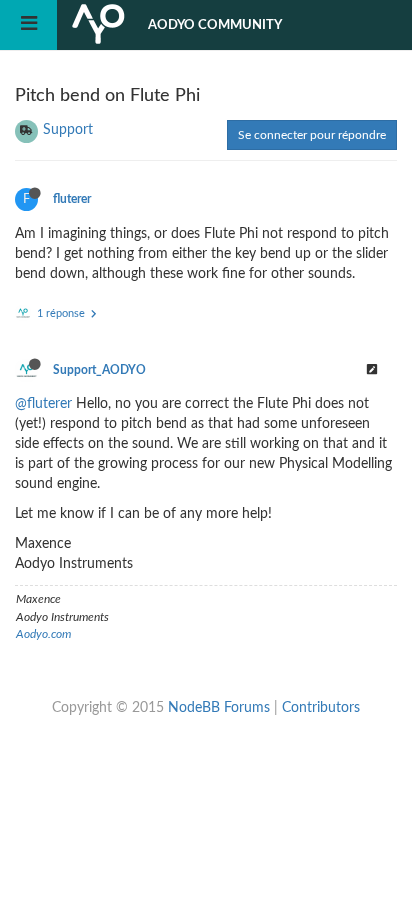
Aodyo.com (43, 634)
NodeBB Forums (219, 708)
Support (68, 130)
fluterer (72, 199)
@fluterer (43, 404)
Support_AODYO (99, 370)
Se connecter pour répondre (312, 135)
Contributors (321, 708)
